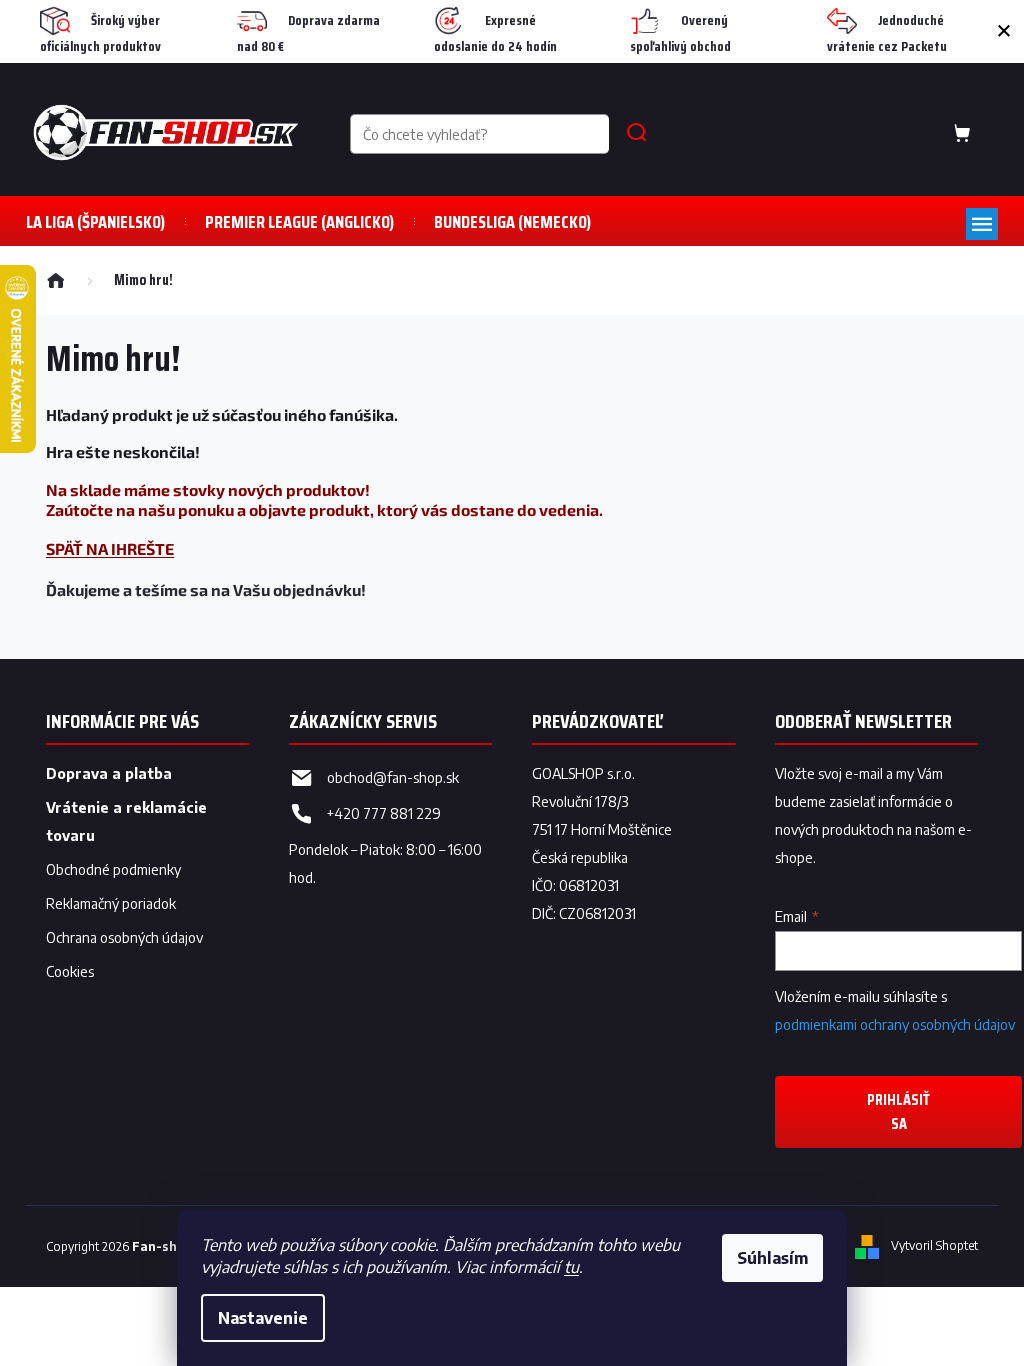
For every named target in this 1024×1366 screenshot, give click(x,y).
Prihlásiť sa (898, 1111)
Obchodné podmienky (113, 869)
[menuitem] (95, 221)
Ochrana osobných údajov (124, 937)
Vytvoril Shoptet (934, 1245)
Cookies (70, 971)
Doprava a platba (109, 773)
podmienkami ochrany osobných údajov (895, 1024)
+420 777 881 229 (384, 813)
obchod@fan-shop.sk (393, 777)
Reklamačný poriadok (111, 903)
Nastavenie (263, 1318)
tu (571, 1267)
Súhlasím (772, 1258)
